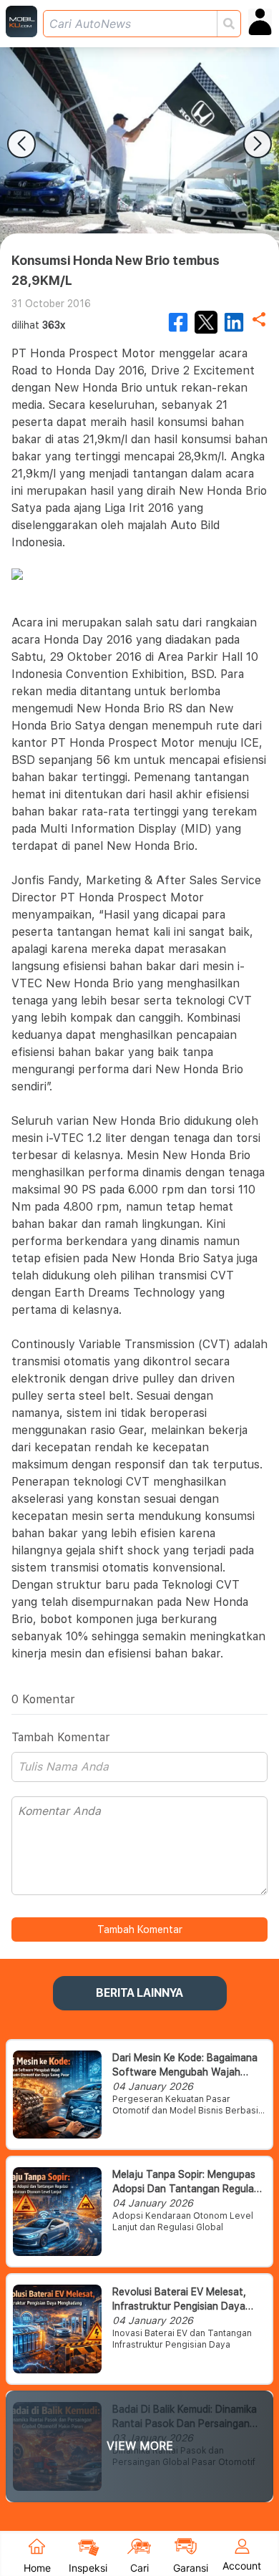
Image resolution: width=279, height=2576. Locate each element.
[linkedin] (234, 322)
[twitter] (206, 322)
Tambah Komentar (140, 1929)
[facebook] (178, 322)
